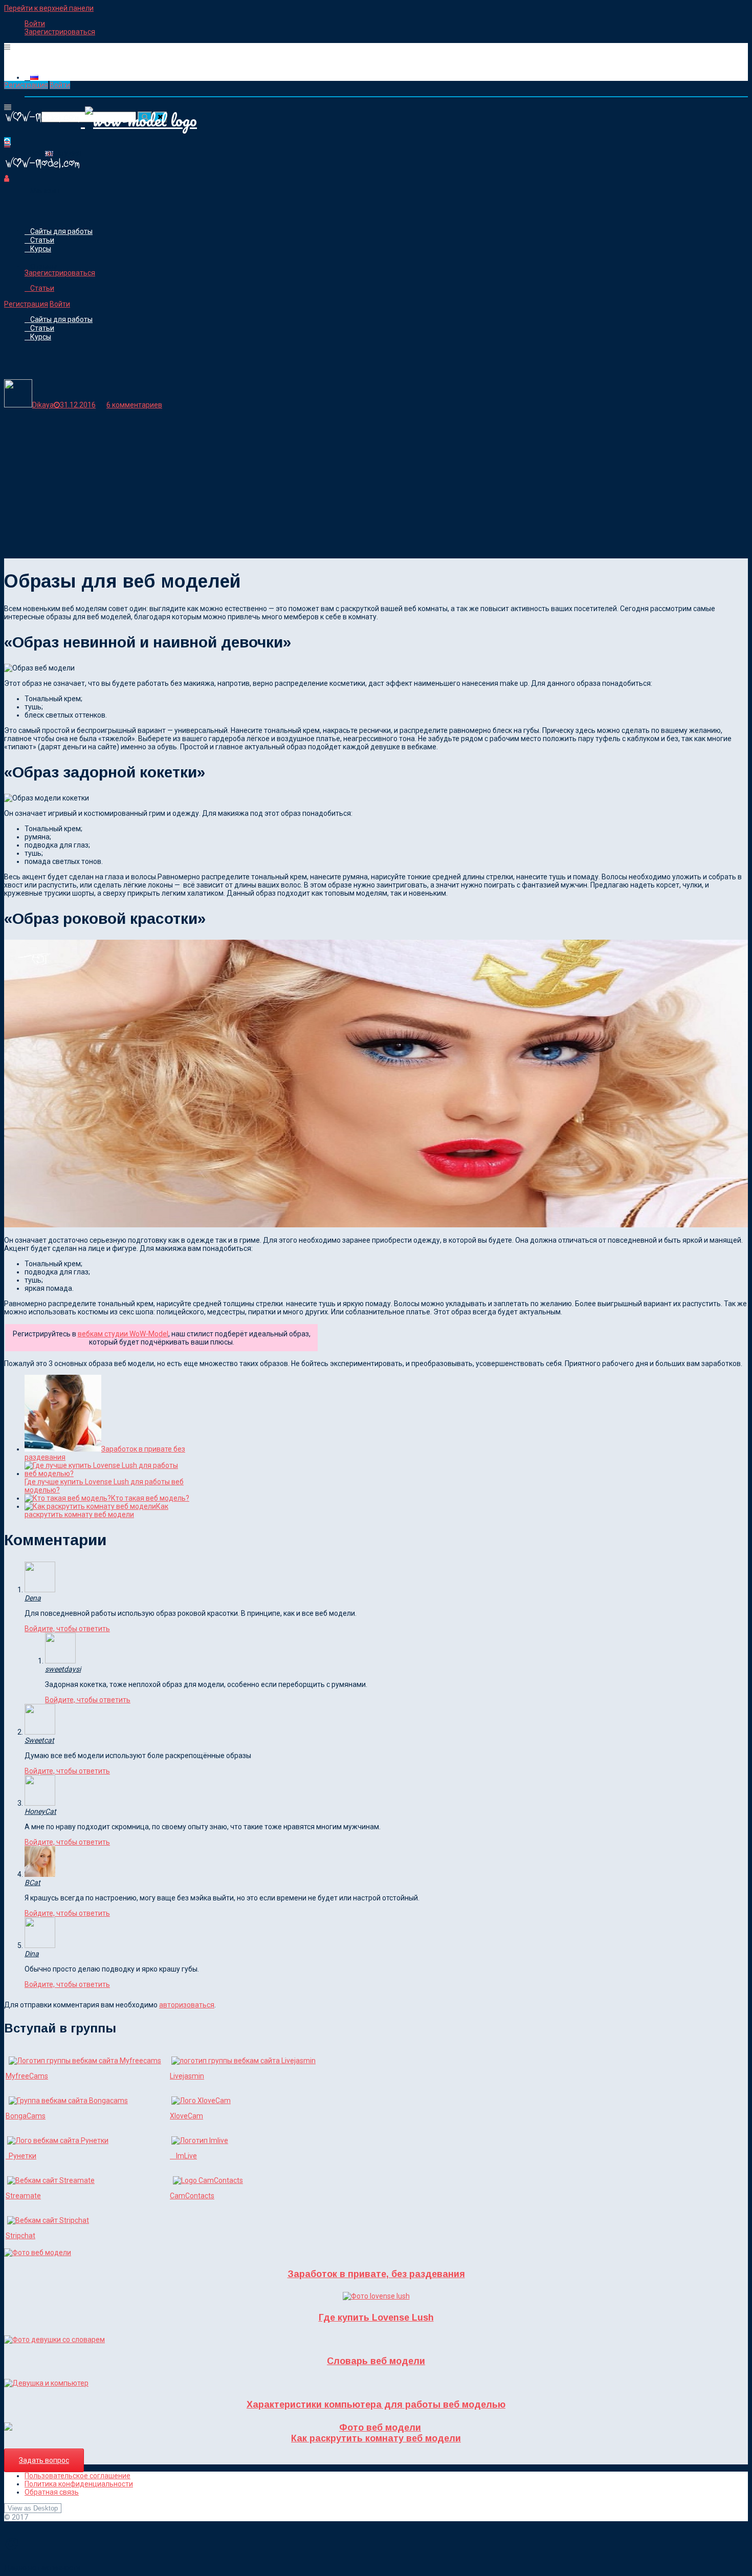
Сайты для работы (61, 231)
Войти (35, 24)
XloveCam (186, 2116)
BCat (32, 1882)
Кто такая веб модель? (150, 1498)
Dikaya (43, 405)
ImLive (183, 2156)
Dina (32, 1954)
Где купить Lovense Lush (376, 2318)
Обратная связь (52, 2492)
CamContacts (192, 2196)
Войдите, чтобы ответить (67, 1629)
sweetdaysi (63, 1669)
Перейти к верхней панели (49, 8)
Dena (33, 1598)
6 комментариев (134, 405)
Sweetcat (39, 1740)
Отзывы (43, 267)
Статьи (42, 240)
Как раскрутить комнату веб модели (96, 1510)
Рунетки (21, 2156)
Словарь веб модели (376, 2361)
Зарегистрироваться (60, 32)
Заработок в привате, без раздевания (376, 2274)
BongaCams (26, 2116)
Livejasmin (187, 2076)
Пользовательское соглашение (78, 2476)
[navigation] (376, 28)
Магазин (45, 191)
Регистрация (26, 85)
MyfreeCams (27, 2076)
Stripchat (20, 2236)
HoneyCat (40, 1811)
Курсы (41, 249)
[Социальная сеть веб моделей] (42, 170)
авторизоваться (187, 2005)
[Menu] (7, 47)
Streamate (23, 2196)
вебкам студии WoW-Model (123, 1334)
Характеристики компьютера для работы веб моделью (376, 2405)
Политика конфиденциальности (79, 2484)
